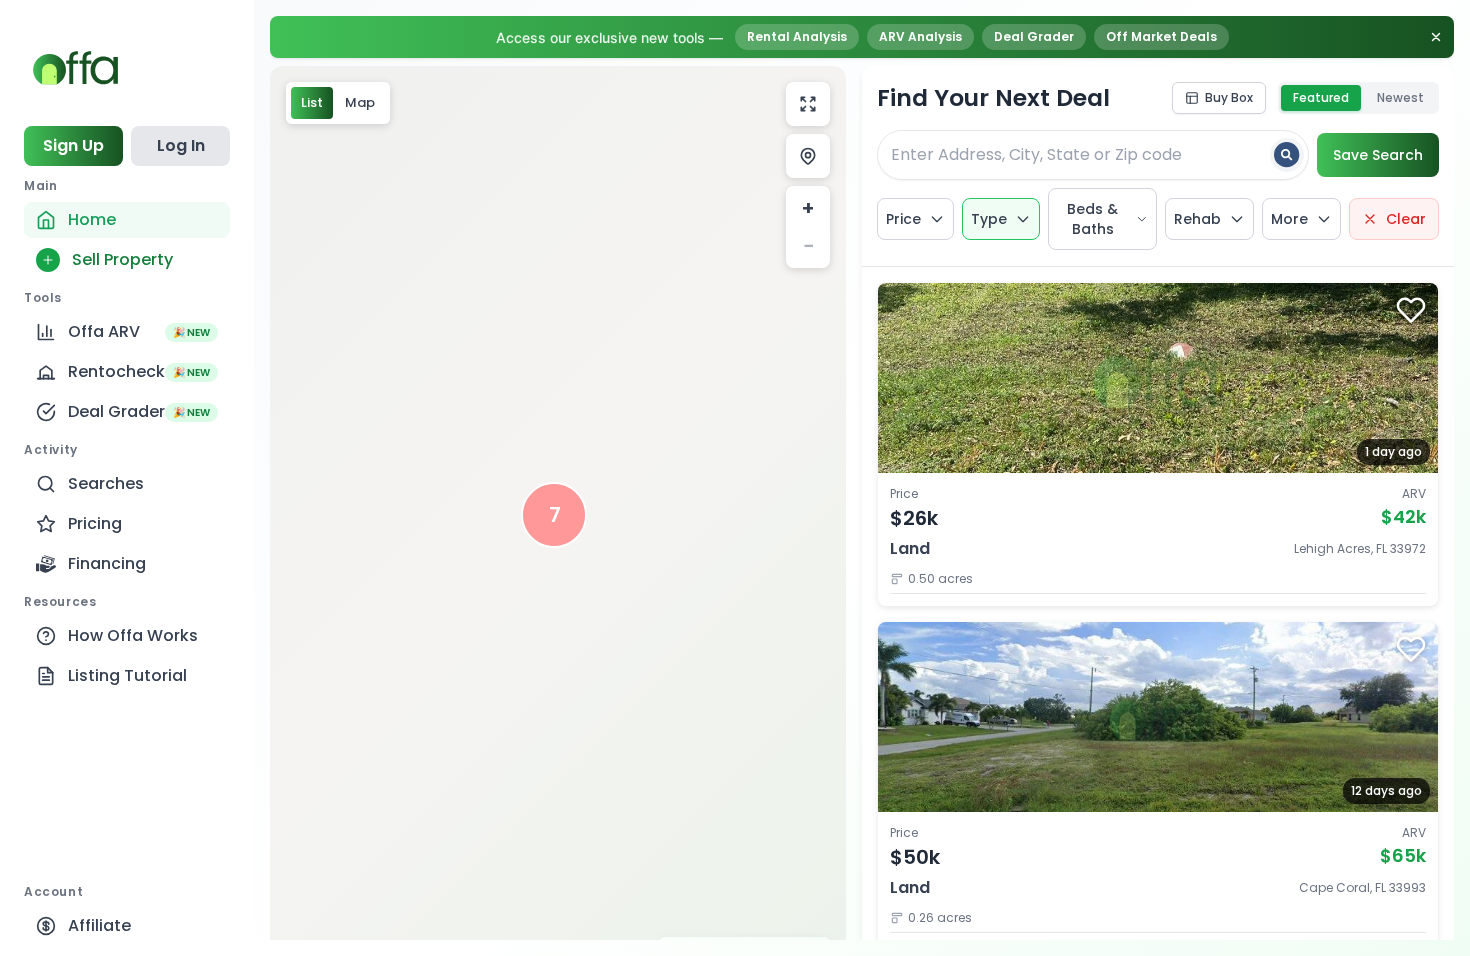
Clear (1406, 219)
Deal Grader (1034, 36)
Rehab (1197, 219)
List (312, 102)
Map (360, 102)
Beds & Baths (1092, 219)
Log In (181, 145)
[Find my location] (808, 156)
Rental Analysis (797, 36)
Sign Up (73, 145)
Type (989, 219)
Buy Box (1229, 97)
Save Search (1378, 155)
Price (903, 219)
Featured (1321, 97)
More (1289, 219)
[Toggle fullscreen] (808, 104)
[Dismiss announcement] (1436, 37)
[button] (554, 515)
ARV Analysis (920, 36)
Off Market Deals (1161, 36)
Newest (1400, 97)
